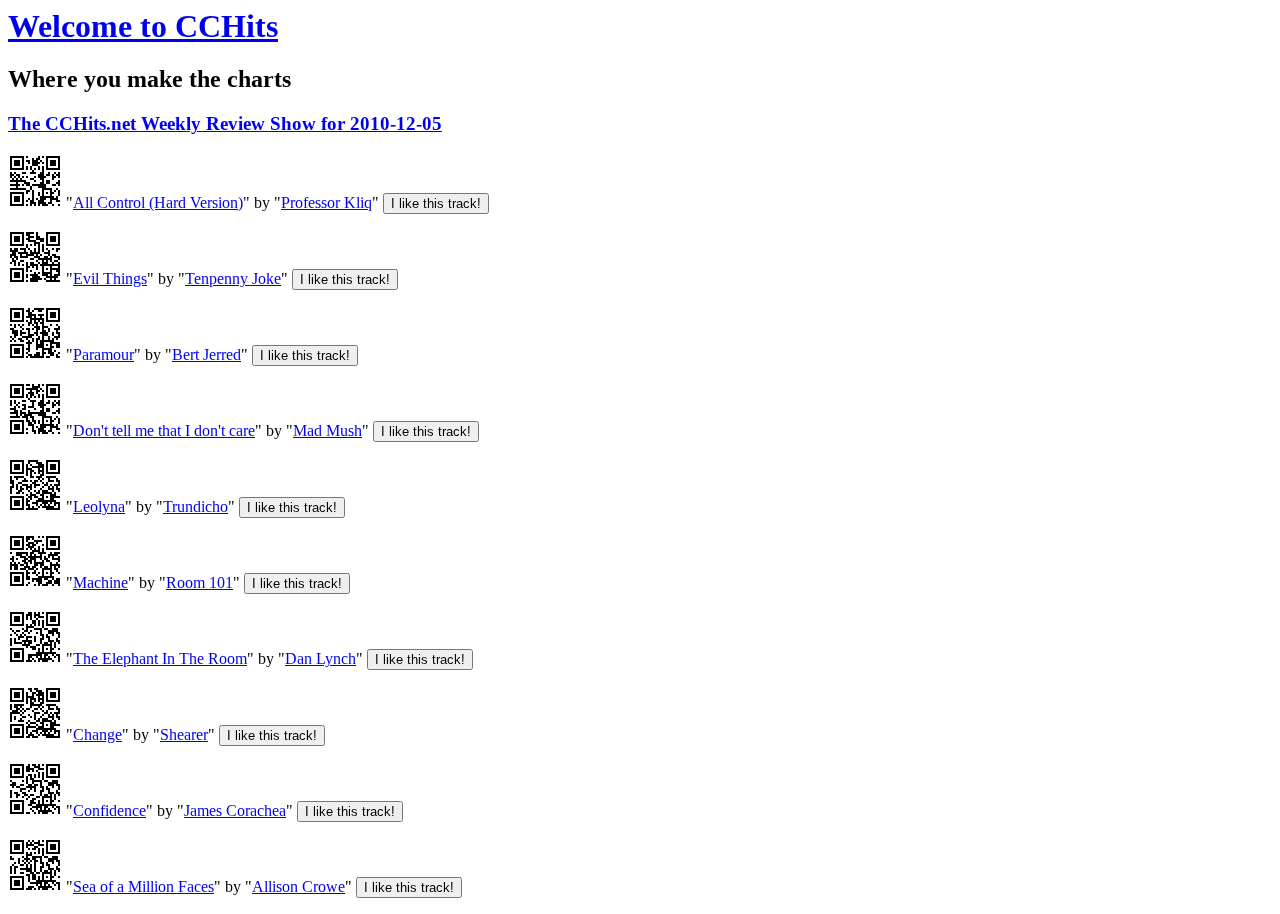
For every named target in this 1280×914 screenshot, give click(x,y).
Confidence (109, 810)
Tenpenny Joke (233, 278)
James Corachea (235, 810)
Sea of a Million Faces (143, 886)
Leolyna (99, 506)
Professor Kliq (326, 202)
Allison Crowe (298, 886)
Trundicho (195, 506)
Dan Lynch (320, 658)
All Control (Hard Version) (158, 202)
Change (97, 734)
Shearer (184, 734)
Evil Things (110, 278)
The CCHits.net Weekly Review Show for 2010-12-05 (225, 123)
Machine (100, 582)
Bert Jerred (206, 354)
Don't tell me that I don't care (164, 430)
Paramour (103, 354)
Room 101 (199, 582)
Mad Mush (327, 430)
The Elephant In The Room (160, 658)
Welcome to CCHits (143, 26)
